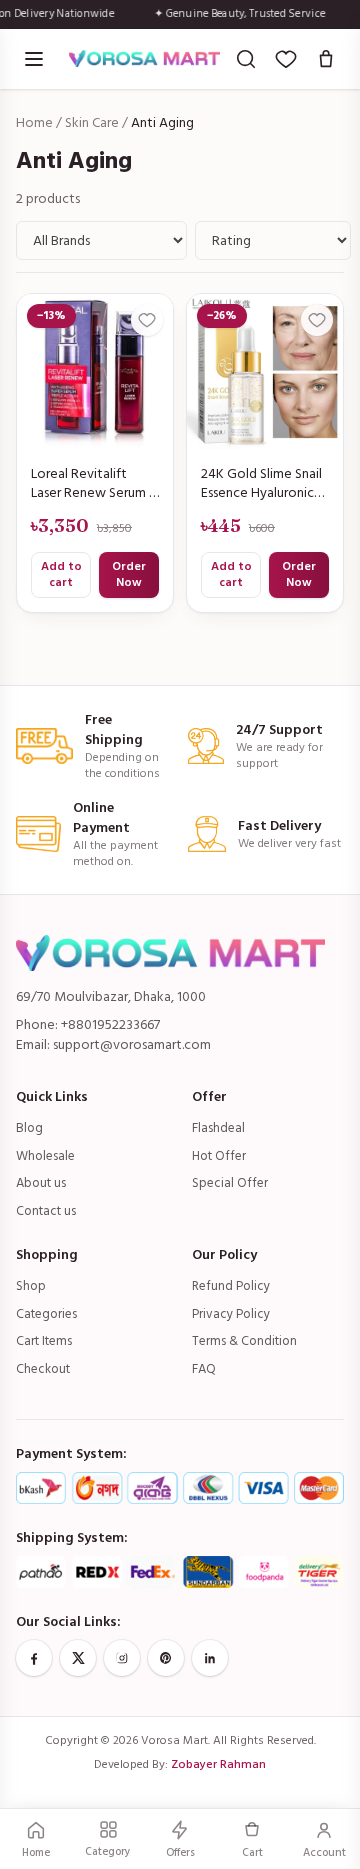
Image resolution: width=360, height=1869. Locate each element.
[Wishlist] (286, 59)
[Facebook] (34, 1658)
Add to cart (61, 574)
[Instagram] (122, 1658)
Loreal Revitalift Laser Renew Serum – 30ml (94, 484)
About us (41, 1183)
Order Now (129, 574)
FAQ (204, 1369)
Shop (31, 1286)
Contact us (46, 1211)
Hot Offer (219, 1156)
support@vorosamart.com (132, 1044)
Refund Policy (231, 1286)
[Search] (246, 59)
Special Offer (230, 1183)
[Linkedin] (210, 1658)
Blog (29, 1128)
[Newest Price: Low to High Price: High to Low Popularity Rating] (273, 240)
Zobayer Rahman (218, 1764)
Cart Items (44, 1341)
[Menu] (34, 59)
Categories (46, 1314)
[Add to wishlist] (147, 320)
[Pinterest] (166, 1658)
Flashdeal (218, 1128)
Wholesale (45, 1156)
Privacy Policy (231, 1314)
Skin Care (92, 122)
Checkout (43, 1369)
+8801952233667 (110, 1024)
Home (34, 122)
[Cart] (326, 59)
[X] (78, 1658)
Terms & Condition (244, 1341)
